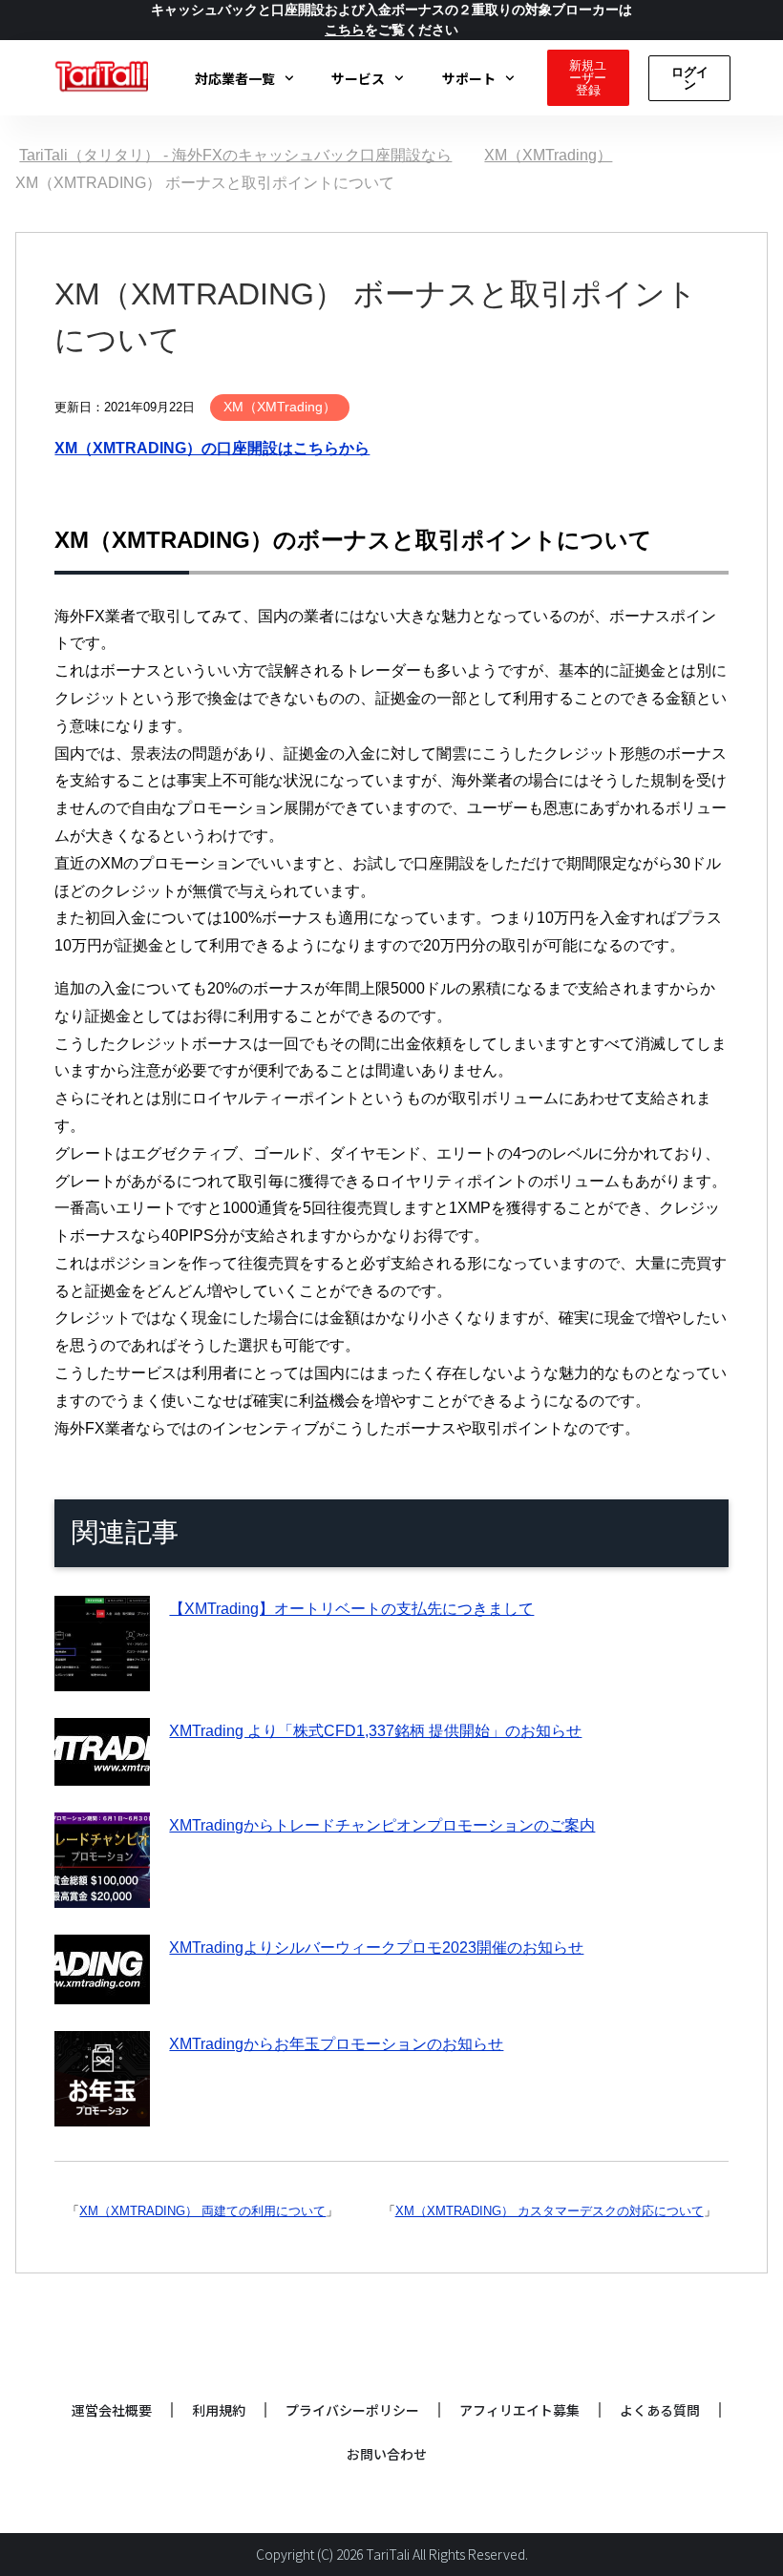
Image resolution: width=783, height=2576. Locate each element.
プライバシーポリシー (352, 2410)
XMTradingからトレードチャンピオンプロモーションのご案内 (382, 1825)
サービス (358, 78)
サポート (469, 78)
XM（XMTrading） (280, 407)
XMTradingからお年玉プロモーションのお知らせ (336, 2044)
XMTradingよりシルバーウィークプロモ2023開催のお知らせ (376, 1948)
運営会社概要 (112, 2410)
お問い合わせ (387, 2454)
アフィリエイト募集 (519, 2410)
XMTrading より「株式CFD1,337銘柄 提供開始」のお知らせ (375, 1731)
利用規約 (219, 2410)
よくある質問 (660, 2410)
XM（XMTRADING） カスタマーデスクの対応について (550, 2211)
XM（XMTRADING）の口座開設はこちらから (212, 448)
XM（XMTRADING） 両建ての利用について (202, 2211)
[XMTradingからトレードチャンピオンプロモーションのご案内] (102, 1893)
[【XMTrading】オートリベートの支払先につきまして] (102, 1676)
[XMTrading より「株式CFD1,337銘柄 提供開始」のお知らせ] (102, 1771)
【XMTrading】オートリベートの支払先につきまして (351, 1609)
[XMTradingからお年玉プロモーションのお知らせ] (102, 2112)
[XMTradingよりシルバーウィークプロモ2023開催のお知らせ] (102, 1990)
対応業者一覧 (235, 78)
